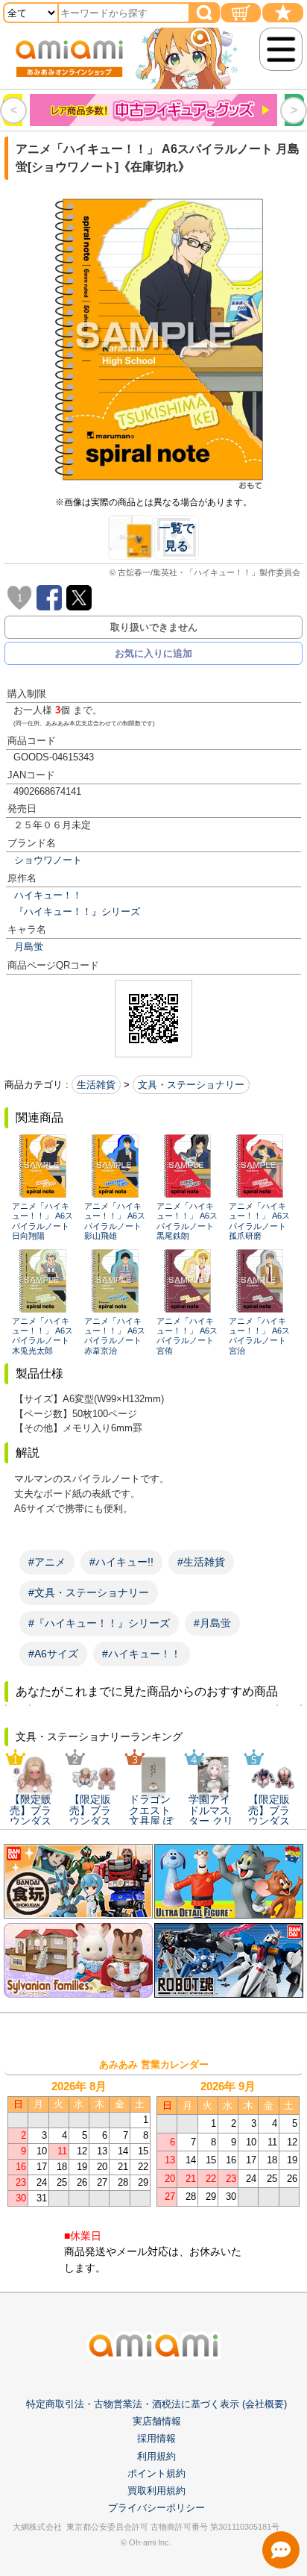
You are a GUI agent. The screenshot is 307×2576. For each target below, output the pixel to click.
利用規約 (156, 2456)
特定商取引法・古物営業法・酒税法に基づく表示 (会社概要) (156, 2404)
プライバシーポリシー (156, 2508)
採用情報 (156, 2438)
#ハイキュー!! (121, 1562)
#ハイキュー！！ (142, 1654)
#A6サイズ (53, 1654)
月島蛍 (29, 947)
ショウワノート (48, 860)
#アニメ (47, 1562)
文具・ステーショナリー (191, 1085)
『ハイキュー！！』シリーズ (77, 912)
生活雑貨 (96, 1085)
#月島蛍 (212, 1623)
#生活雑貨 (201, 1562)
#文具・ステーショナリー (89, 1592)
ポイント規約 (156, 2473)
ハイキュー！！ (48, 895)
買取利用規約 (156, 2491)
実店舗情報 (157, 2421)
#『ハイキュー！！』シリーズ (99, 1623)
